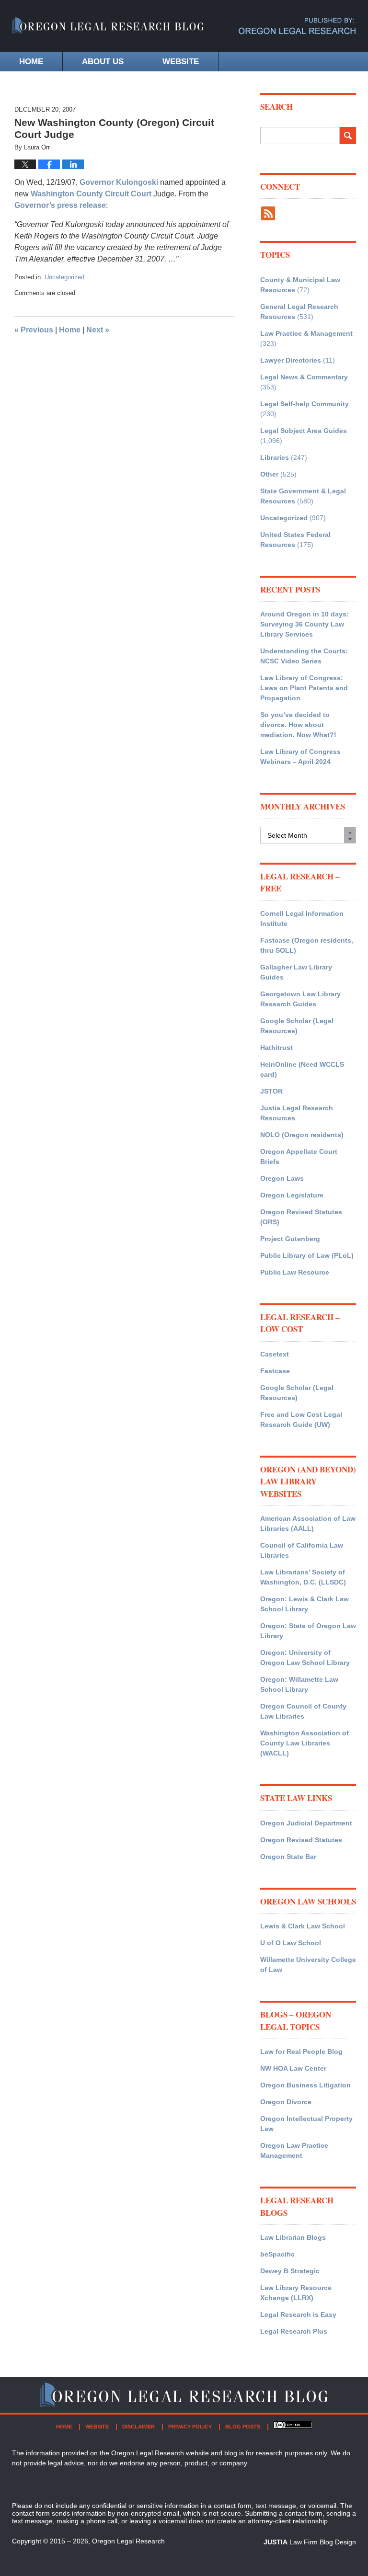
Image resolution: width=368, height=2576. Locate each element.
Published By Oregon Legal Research (297, 26)
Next (98, 330)
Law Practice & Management (306, 333)
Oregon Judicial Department (306, 1823)
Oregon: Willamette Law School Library (299, 1684)
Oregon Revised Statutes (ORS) (301, 1217)
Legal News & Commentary (304, 377)
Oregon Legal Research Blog (108, 31)
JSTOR (271, 1091)
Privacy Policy (190, 2427)
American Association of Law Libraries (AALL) (308, 1523)
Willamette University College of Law (308, 1965)
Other (269, 474)
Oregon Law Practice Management (294, 2150)
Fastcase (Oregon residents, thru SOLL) (307, 945)
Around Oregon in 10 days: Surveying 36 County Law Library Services (305, 624)
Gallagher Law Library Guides (296, 972)
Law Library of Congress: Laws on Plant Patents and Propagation (304, 688)
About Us (103, 62)
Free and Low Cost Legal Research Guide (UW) (301, 1419)
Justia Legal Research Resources (297, 1113)
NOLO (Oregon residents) (302, 1135)
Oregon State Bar (288, 1857)
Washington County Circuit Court (92, 194)
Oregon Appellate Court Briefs (299, 1157)
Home (31, 62)
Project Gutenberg (290, 1239)
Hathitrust (276, 1048)
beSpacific (277, 2254)
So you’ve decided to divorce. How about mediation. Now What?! (298, 725)
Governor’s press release (60, 205)
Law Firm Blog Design (310, 2542)
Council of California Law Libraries (302, 1550)
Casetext (275, 1354)
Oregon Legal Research (128, 2541)
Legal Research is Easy (298, 2314)
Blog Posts (243, 2427)
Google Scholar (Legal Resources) (297, 1026)
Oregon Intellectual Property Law (306, 2124)
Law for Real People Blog (301, 2052)
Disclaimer (138, 2427)
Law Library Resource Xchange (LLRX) (296, 2293)
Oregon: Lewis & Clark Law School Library (305, 1604)
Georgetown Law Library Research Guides (300, 999)
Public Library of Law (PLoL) (307, 1255)
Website (181, 62)
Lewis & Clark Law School (303, 1926)
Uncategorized (64, 277)
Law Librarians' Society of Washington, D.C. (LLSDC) (303, 1577)
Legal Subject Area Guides (304, 431)
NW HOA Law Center (293, 2068)
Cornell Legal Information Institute (302, 918)
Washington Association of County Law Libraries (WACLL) (305, 1743)
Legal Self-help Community (305, 404)
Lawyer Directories (291, 360)
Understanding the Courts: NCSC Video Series (304, 656)
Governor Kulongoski (119, 182)
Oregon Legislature (292, 1195)
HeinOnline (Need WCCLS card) (302, 1069)
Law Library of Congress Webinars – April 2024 (300, 757)
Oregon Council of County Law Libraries (303, 1711)
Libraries (275, 457)
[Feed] (268, 213)
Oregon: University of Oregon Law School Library (305, 1658)
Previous (34, 330)
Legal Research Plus (294, 2331)
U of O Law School (291, 1943)
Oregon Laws (282, 1178)
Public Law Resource (295, 1272)
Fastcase (275, 1371)
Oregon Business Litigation (305, 2085)
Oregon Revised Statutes (301, 1840)
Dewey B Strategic (290, 2271)
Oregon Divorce (286, 2102)
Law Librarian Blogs (293, 2237)
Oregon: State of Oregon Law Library (308, 1631)
